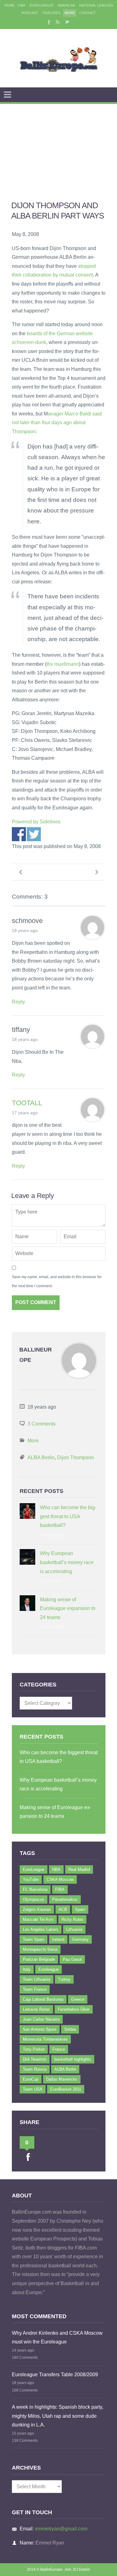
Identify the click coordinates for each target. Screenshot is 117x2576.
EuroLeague (41, 5)
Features (51, 13)
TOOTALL (27, 1103)
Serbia (70, 2029)
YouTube (31, 1879)
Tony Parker (34, 2049)
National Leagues (96, 5)
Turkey (64, 1979)
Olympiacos (34, 1899)
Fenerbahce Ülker (74, 2009)
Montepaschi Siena (40, 1949)
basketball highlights (73, 2059)
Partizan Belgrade (39, 1959)
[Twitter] (67, 22)
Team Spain (34, 1939)
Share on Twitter (34, 834)
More (70, 13)
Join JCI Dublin (77, 2569)
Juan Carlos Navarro (41, 2019)
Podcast (30, 13)
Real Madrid (79, 1869)
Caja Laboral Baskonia (43, 1999)
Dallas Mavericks (62, 2079)
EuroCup (31, 2079)
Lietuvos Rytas (36, 2009)
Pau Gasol (72, 1959)
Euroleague (49, 1969)
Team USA (33, 2089)
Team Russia (35, 2069)
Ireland (58, 1939)
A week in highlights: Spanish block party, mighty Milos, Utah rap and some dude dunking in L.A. (58, 2416)
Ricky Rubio (72, 1919)
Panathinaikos (65, 1899)
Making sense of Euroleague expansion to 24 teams (68, 1608)
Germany (80, 1939)
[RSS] (58, 22)
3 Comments (41, 1424)
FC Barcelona (35, 1889)
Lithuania (74, 1929)
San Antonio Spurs (40, 2029)
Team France (35, 1989)
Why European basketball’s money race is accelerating (67, 1562)
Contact (88, 13)
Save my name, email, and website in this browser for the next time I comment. (57, 1281)
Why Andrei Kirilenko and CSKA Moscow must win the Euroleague (57, 2338)
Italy (27, 1969)
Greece (78, 1999)
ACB (63, 1909)
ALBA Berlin (41, 1457)
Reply (18, 1002)
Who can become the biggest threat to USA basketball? (68, 1516)
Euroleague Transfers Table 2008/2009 (55, 2375)
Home (10, 5)
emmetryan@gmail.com (61, 2529)
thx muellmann (63, 664)
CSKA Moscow (60, 1879)
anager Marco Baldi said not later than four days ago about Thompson (57, 423)
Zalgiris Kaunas (37, 1909)
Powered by (36, 822)
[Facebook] (48, 22)
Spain (80, 1909)
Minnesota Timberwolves (45, 2039)
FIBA (22, 5)
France (59, 2049)
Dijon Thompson (76, 1457)
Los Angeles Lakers (41, 1929)
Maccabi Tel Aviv (38, 1919)
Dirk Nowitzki (35, 2059)
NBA (56, 1869)
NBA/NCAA (66, 5)
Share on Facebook (19, 834)
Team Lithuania (37, 1979)
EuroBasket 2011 (66, 2089)
